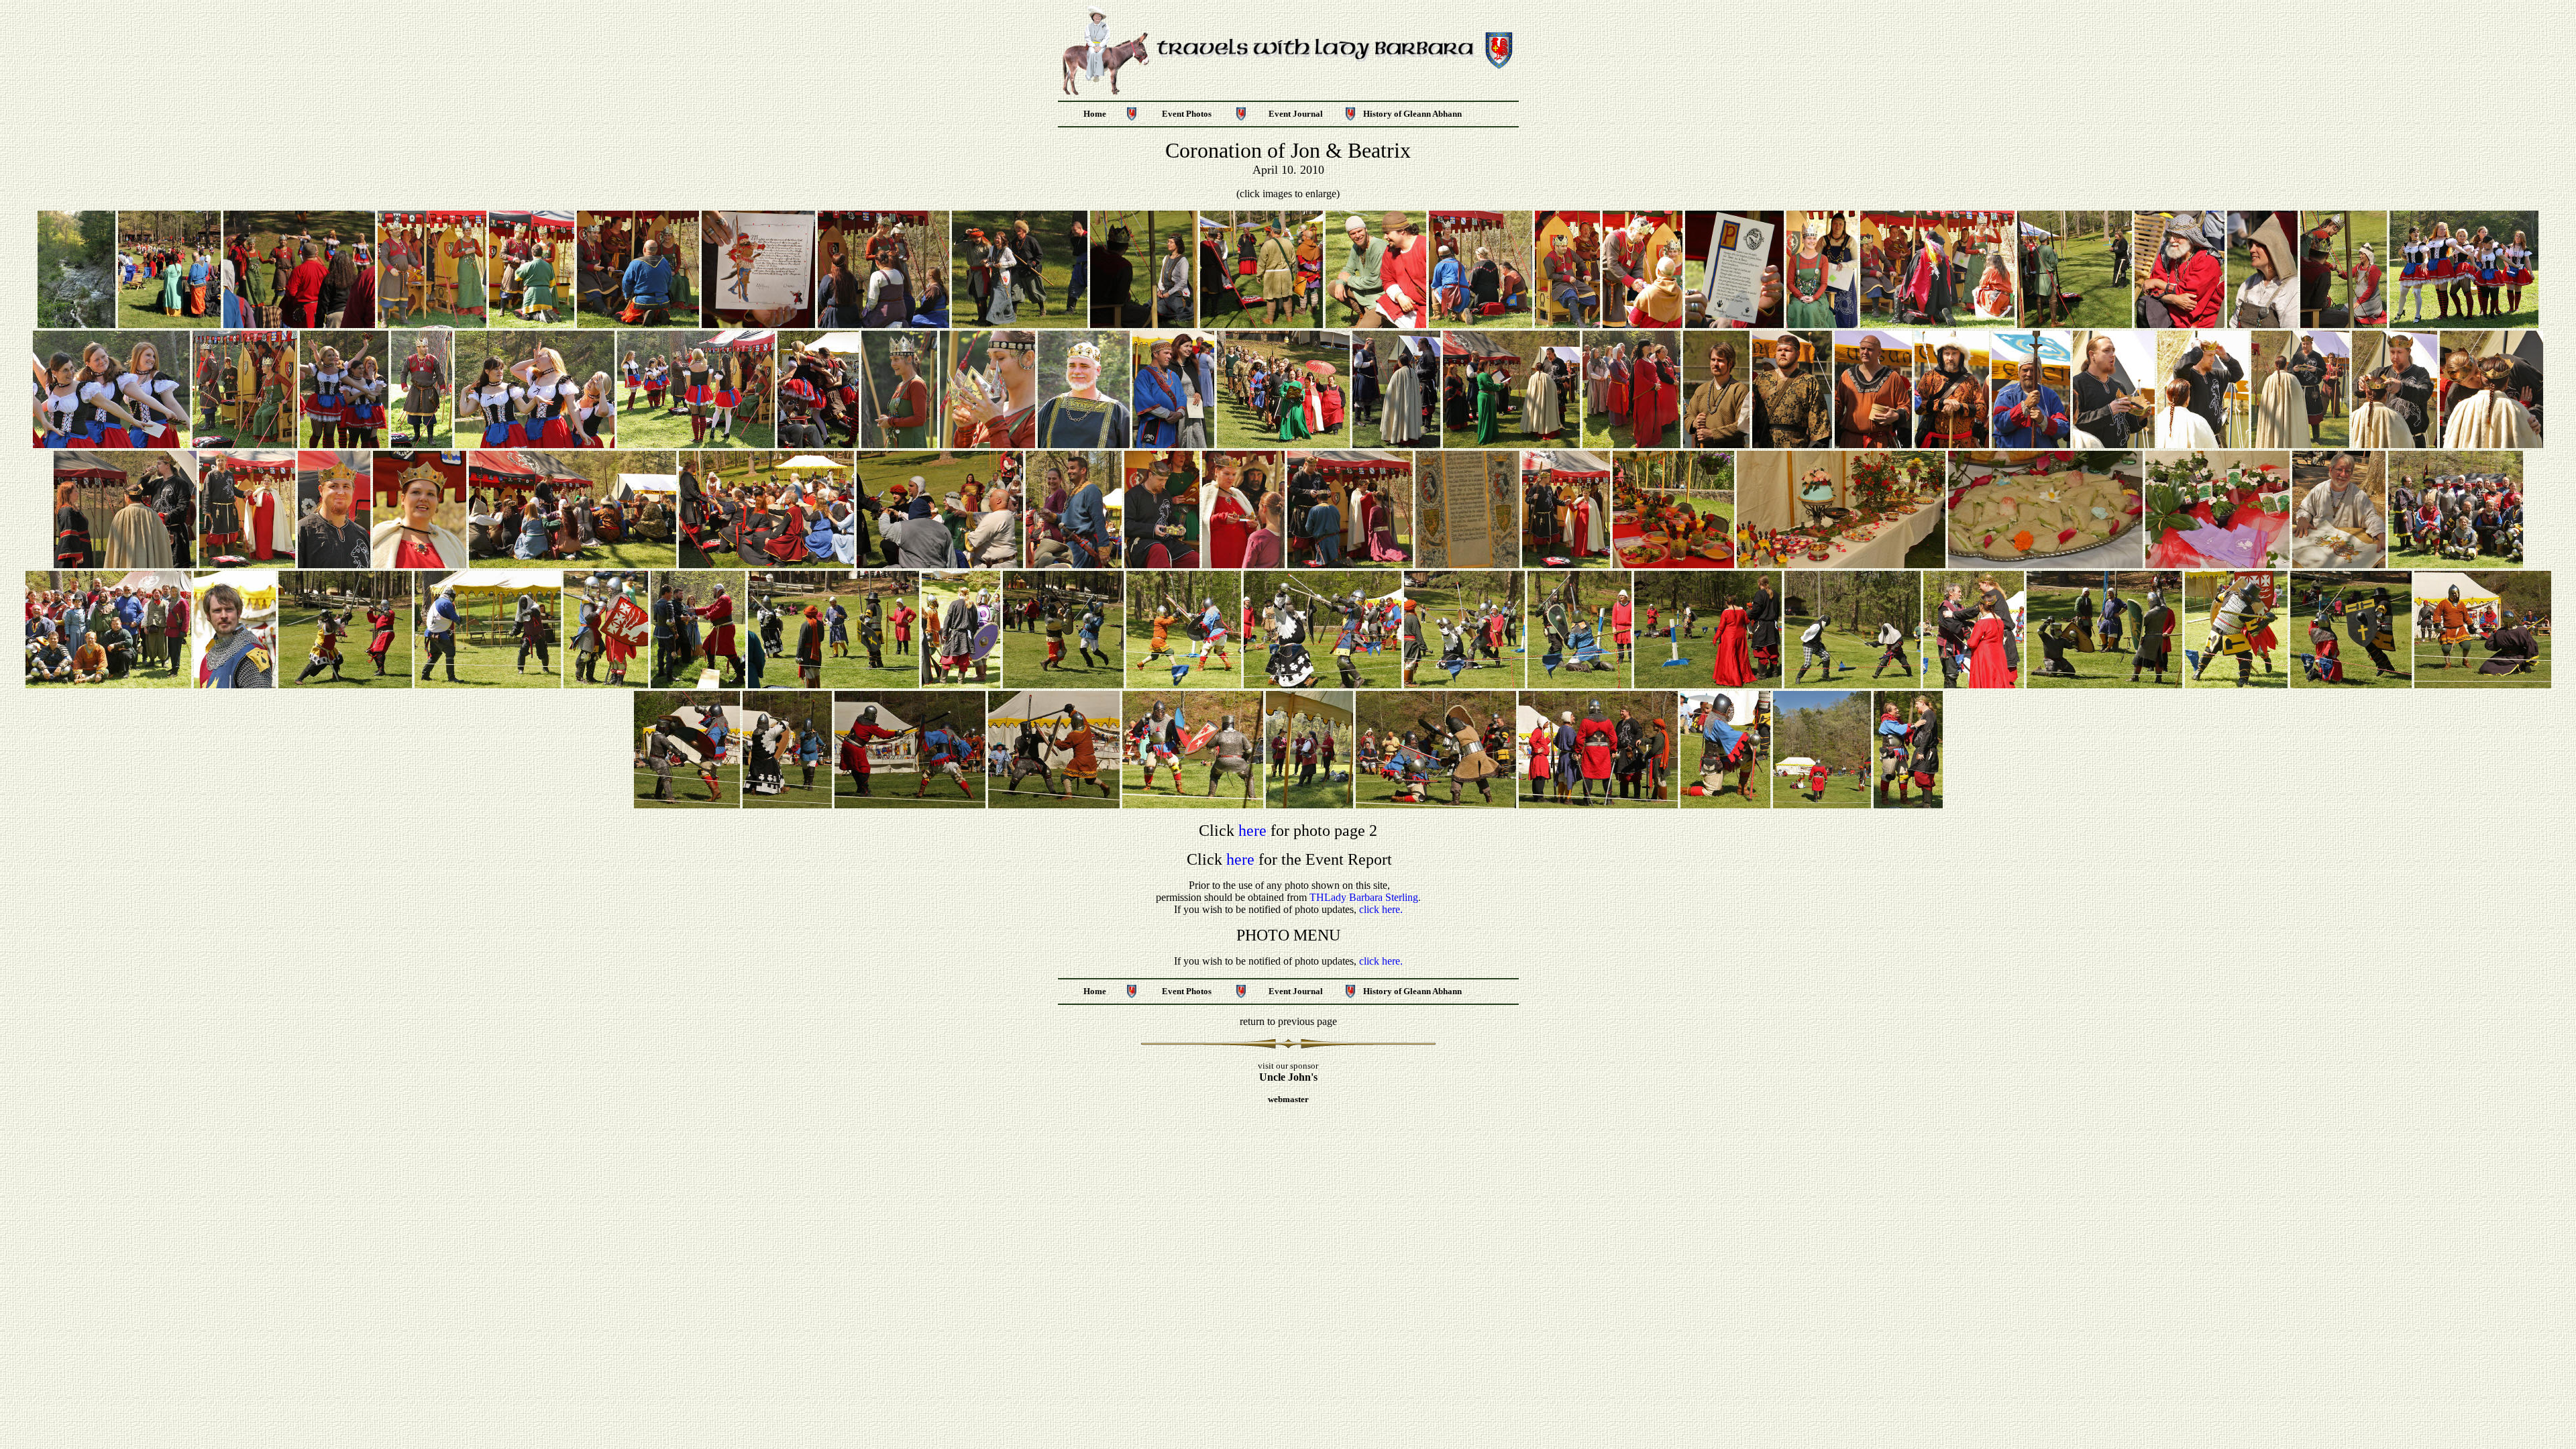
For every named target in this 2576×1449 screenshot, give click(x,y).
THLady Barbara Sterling (1364, 897)
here (1252, 830)
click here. (1381, 909)
